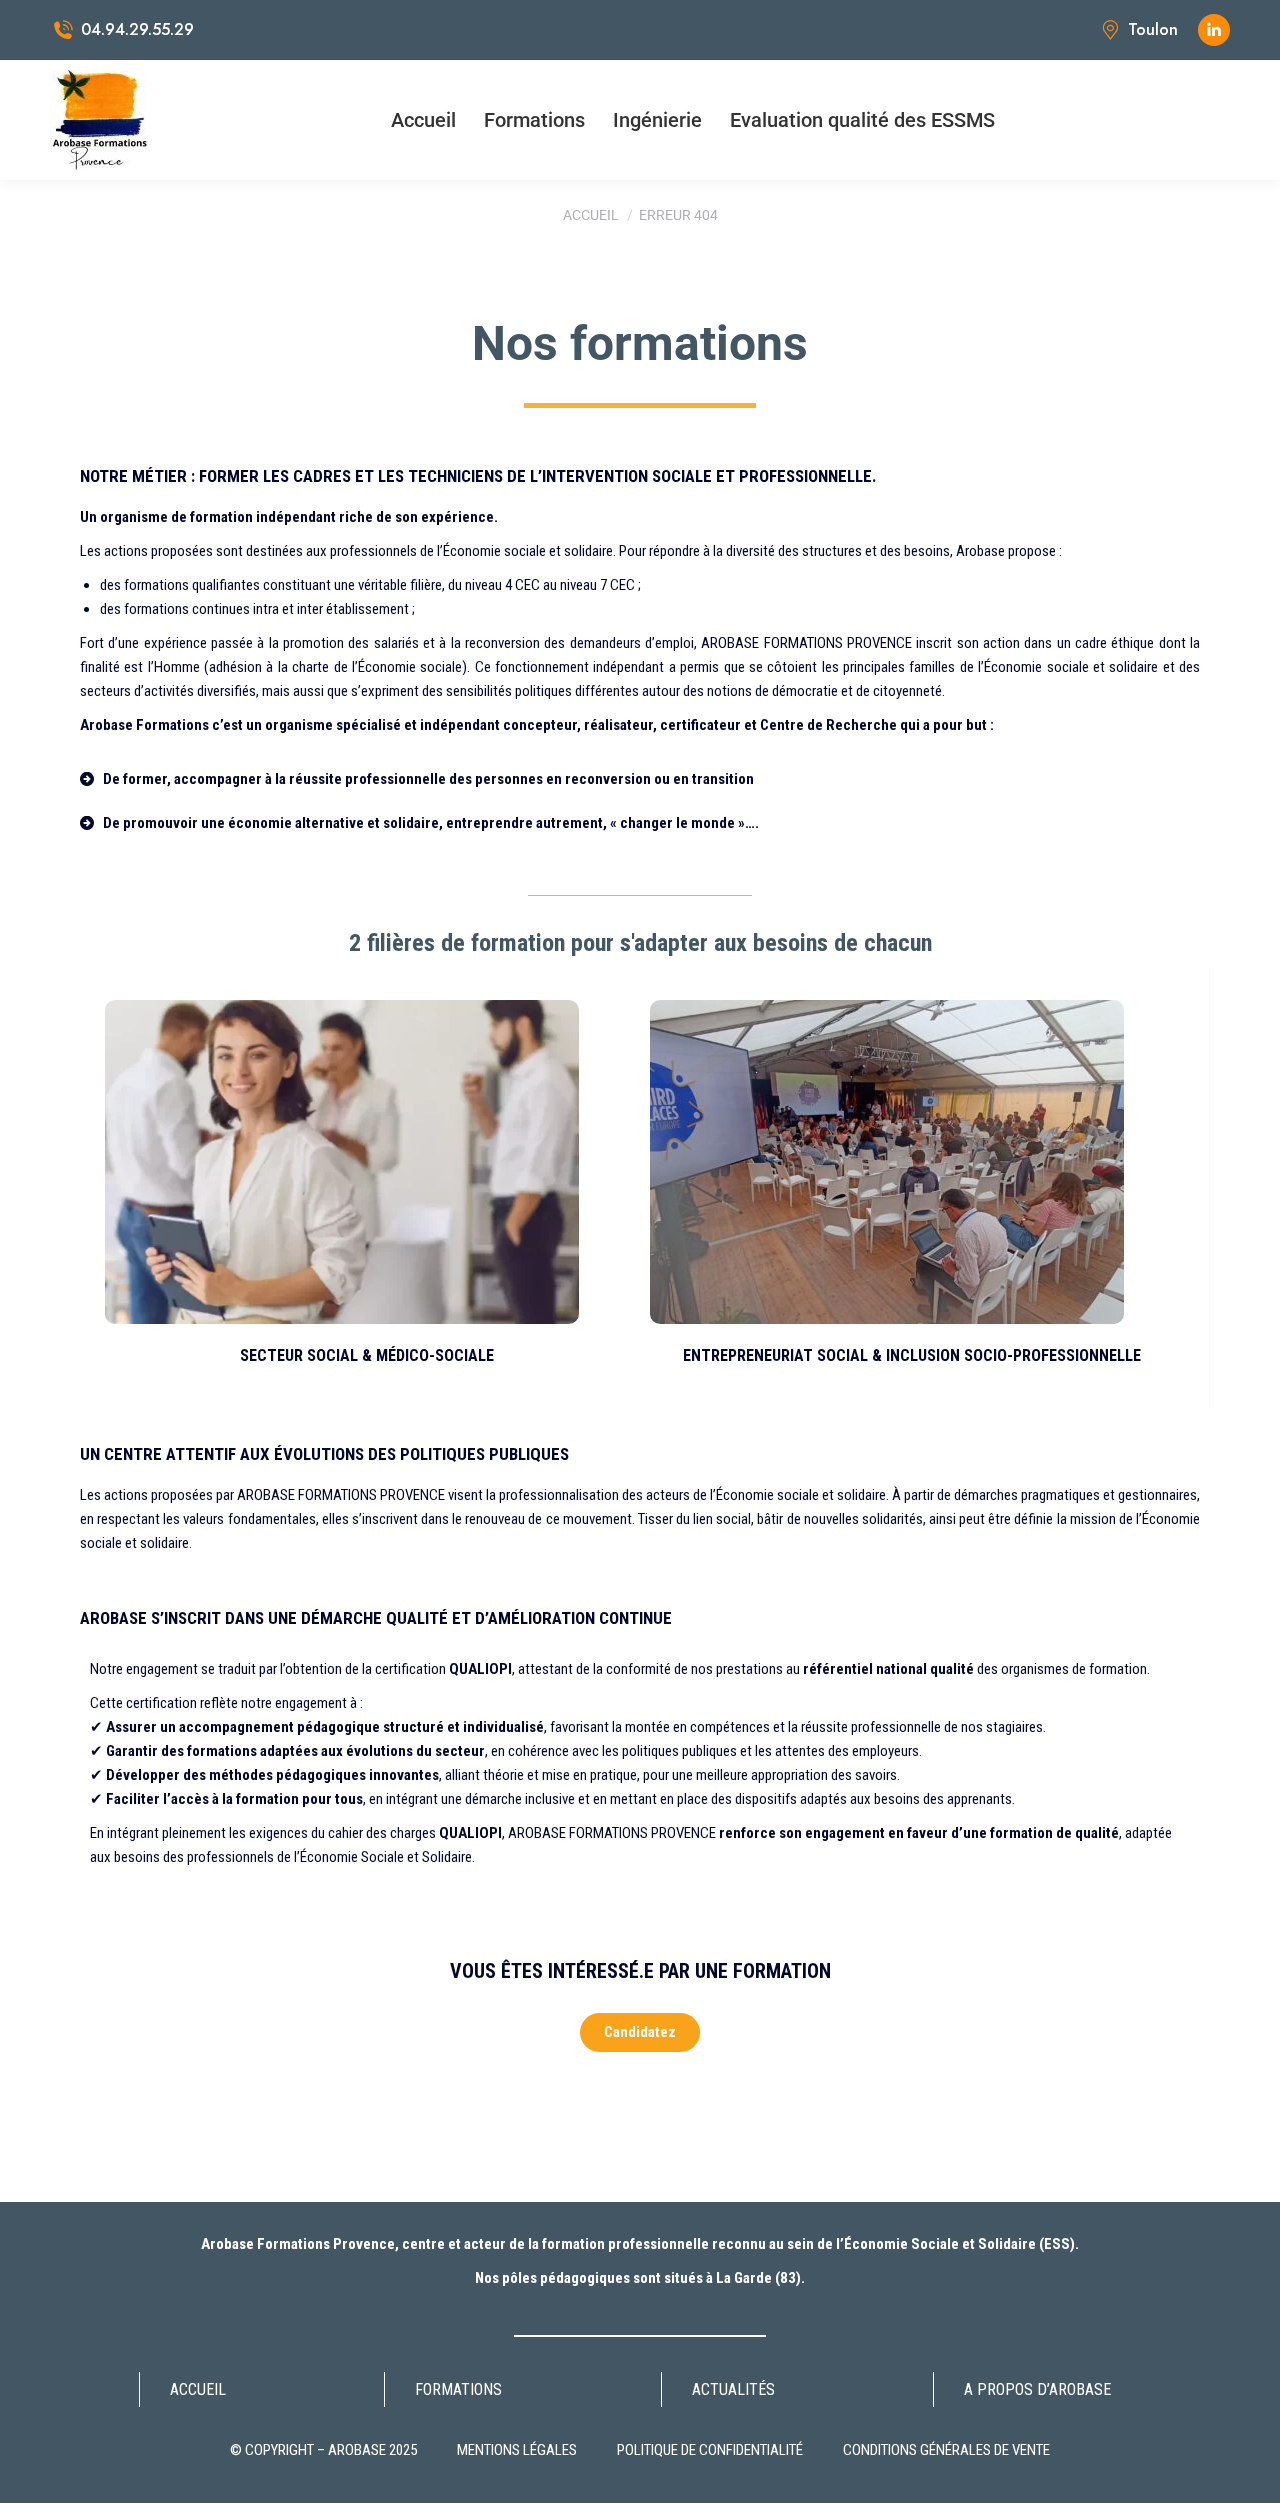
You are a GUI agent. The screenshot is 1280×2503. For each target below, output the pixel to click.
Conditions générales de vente (946, 2450)
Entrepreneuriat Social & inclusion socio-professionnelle (912, 1355)
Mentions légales (517, 2450)
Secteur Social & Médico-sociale (367, 1355)
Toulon (1153, 30)
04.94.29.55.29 (137, 30)
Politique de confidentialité (710, 2450)
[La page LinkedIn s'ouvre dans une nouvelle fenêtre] (1214, 30)
